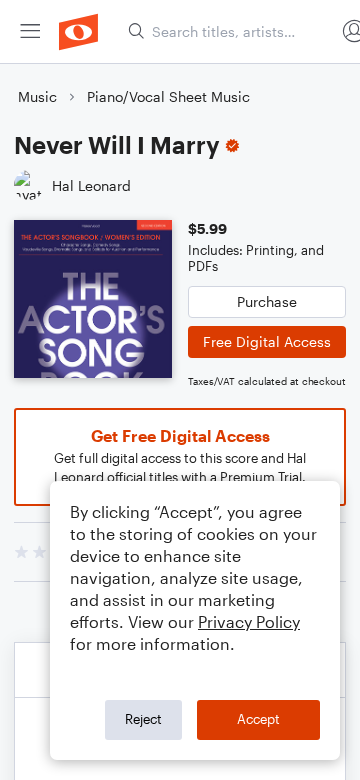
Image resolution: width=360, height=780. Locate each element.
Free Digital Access (267, 341)
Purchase (267, 301)
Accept (258, 719)
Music (37, 96)
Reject (143, 719)
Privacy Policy (249, 621)
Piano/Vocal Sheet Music (168, 96)
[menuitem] (30, 31)
